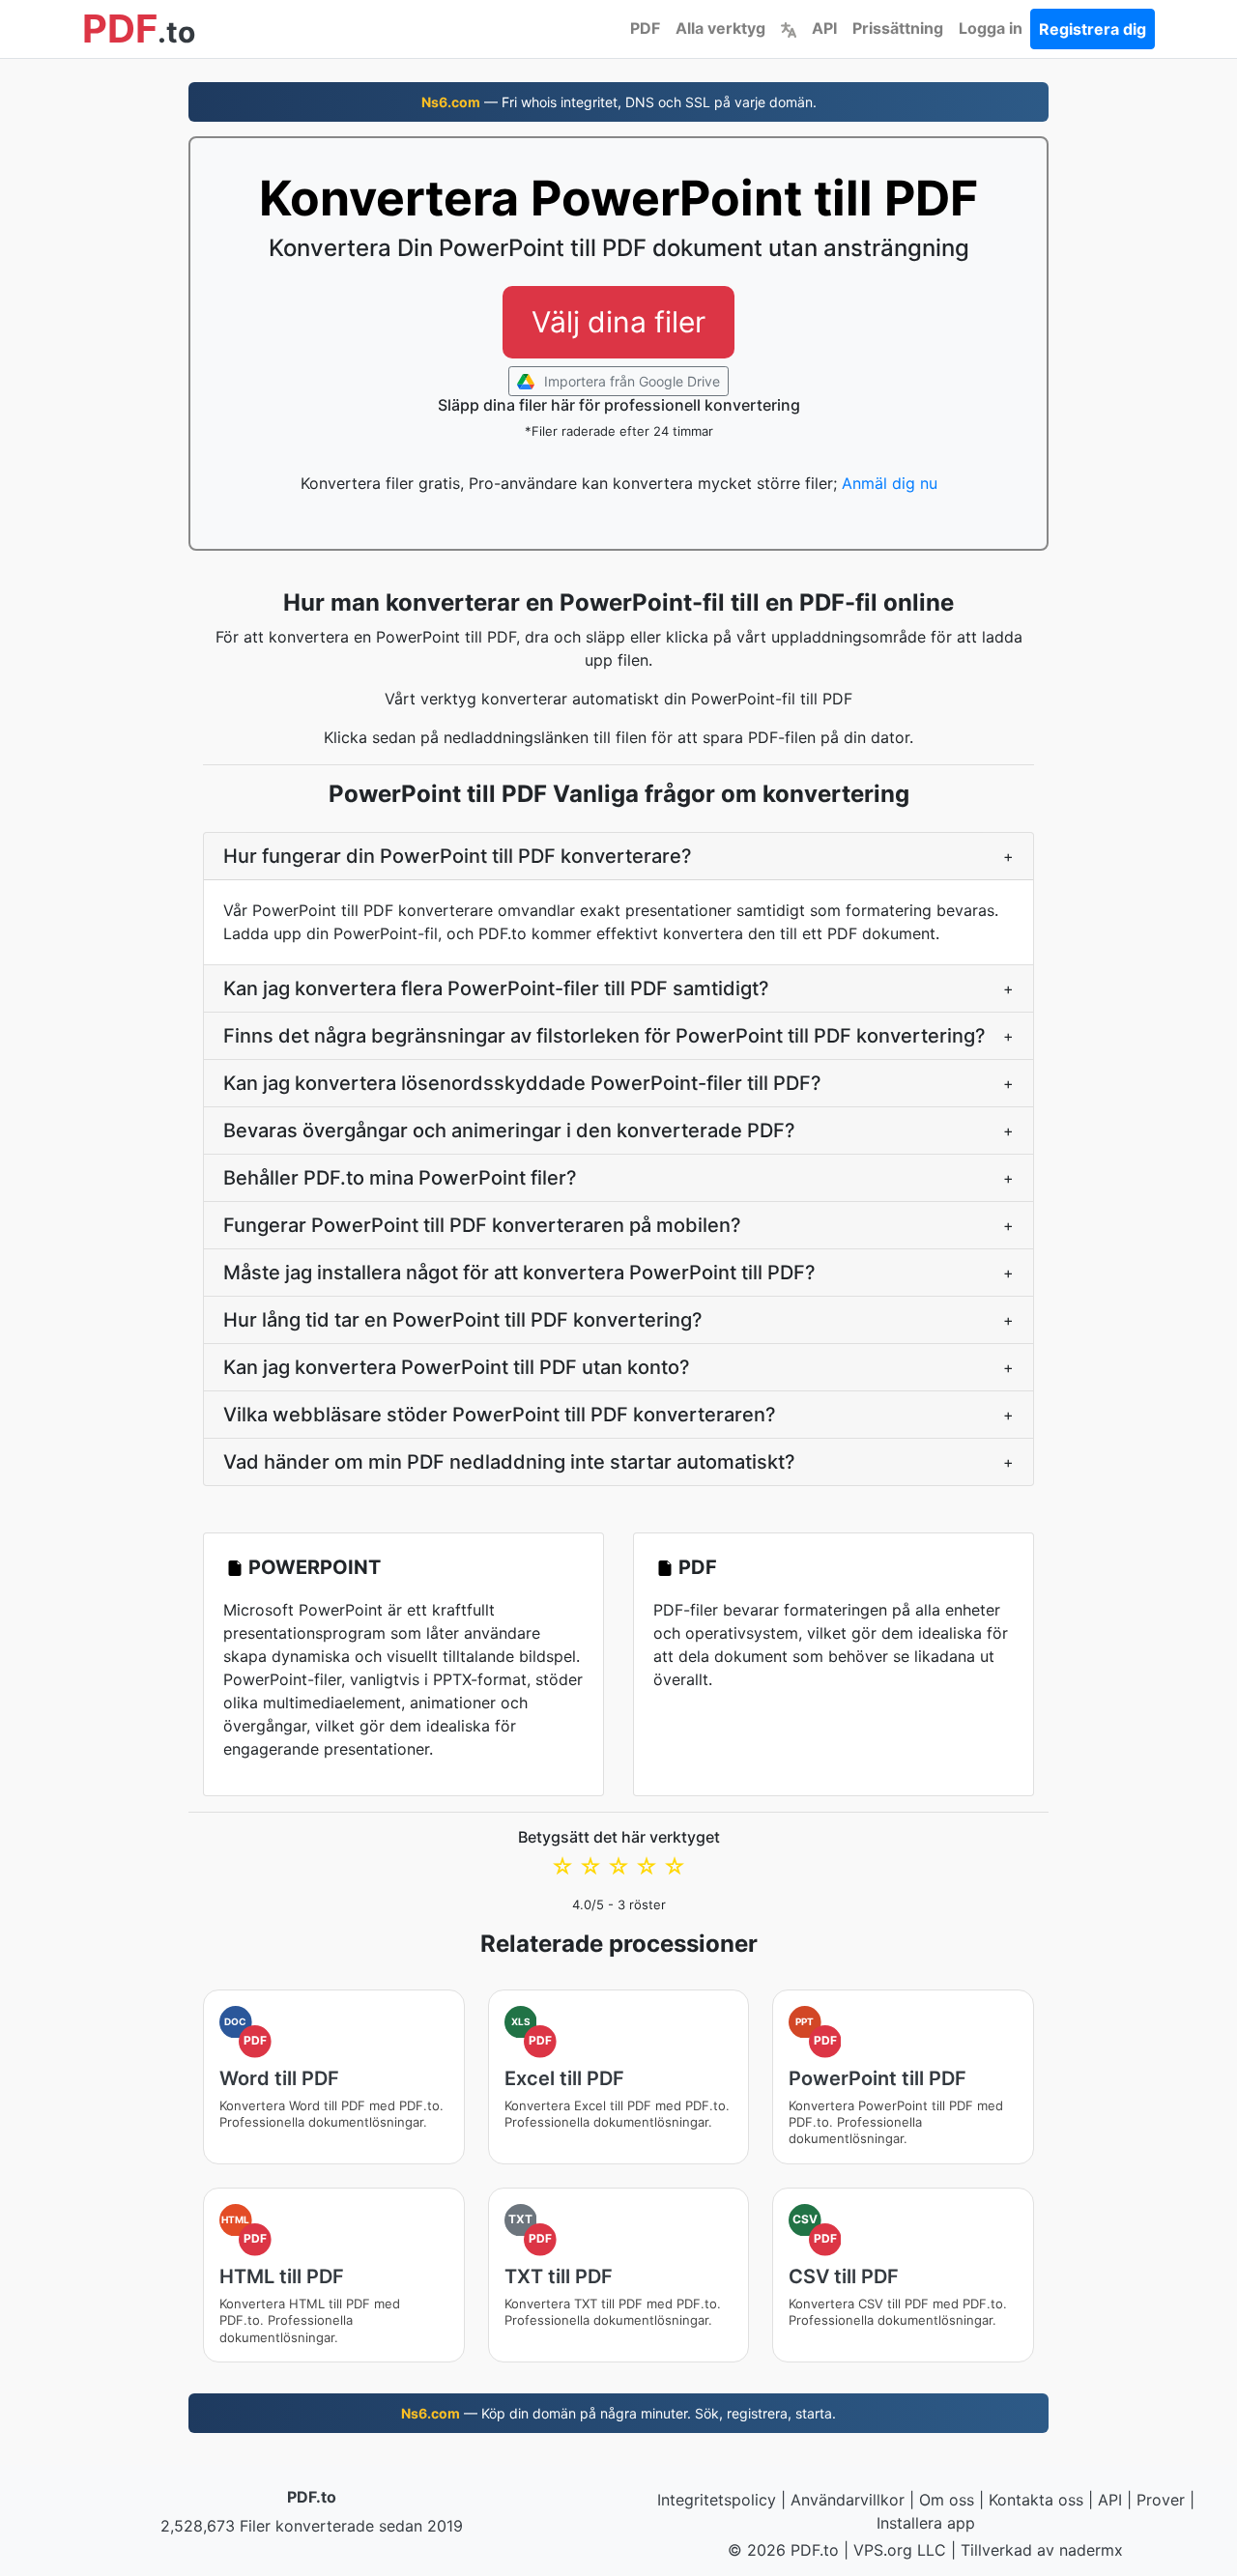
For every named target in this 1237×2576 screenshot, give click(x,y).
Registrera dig (1093, 29)
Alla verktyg (720, 28)
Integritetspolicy (717, 2500)
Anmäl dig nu (890, 483)
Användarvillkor (848, 2500)
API (824, 28)
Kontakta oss (1036, 2500)
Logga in (991, 28)
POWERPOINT (315, 1567)
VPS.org (883, 2550)
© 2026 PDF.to (783, 2550)
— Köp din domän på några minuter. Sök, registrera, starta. (618, 2413)
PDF (645, 28)
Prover (1161, 2500)
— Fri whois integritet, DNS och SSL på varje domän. (619, 102)
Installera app (926, 2523)
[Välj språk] (789, 28)
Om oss (947, 2500)
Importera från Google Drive (630, 381)
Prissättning (898, 28)
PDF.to (312, 2497)
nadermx (1091, 2550)
